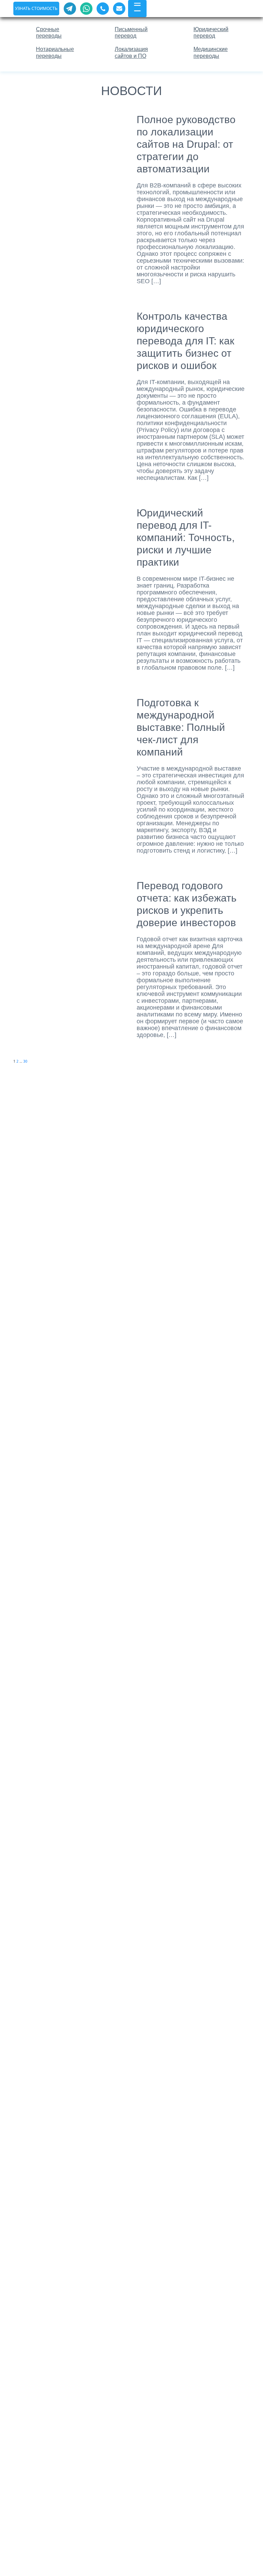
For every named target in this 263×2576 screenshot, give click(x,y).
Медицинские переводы (211, 52)
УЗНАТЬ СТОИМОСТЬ (36, 8)
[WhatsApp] (86, 9)
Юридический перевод (211, 32)
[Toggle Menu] (137, 7)
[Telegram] (70, 9)
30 (25, 1061)
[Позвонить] (103, 9)
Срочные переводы (49, 32)
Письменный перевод (131, 32)
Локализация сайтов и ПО (131, 52)
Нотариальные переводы (55, 52)
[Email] (119, 9)
